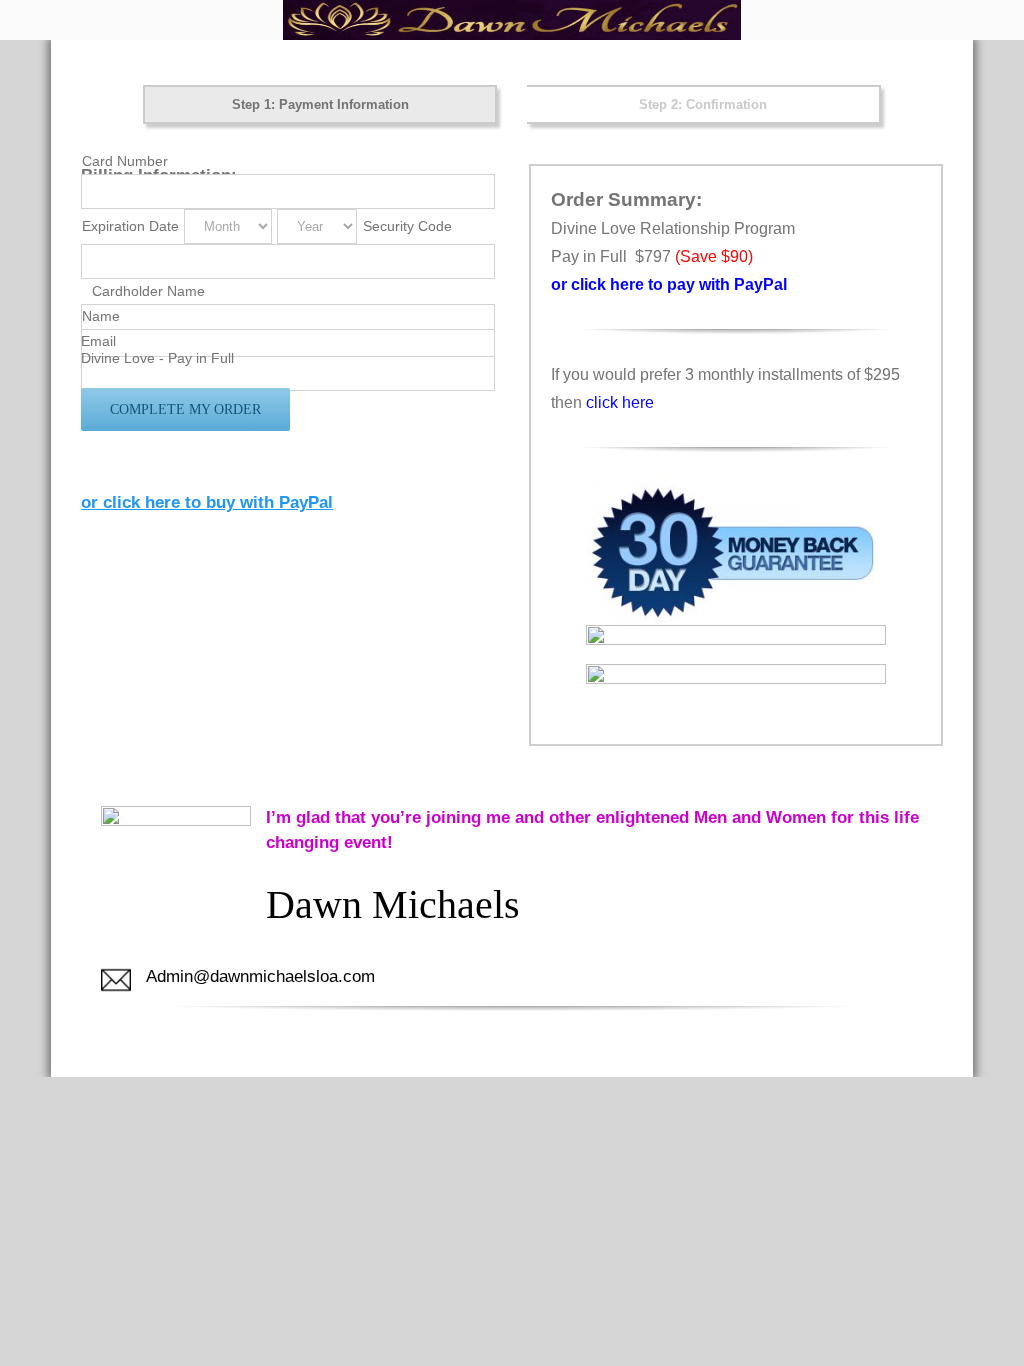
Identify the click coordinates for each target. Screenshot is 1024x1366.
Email (98, 341)
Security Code (407, 226)
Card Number (125, 161)
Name (101, 316)
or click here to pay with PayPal (669, 284)
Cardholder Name (148, 291)
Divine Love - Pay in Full (157, 358)
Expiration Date (130, 226)
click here (620, 402)
